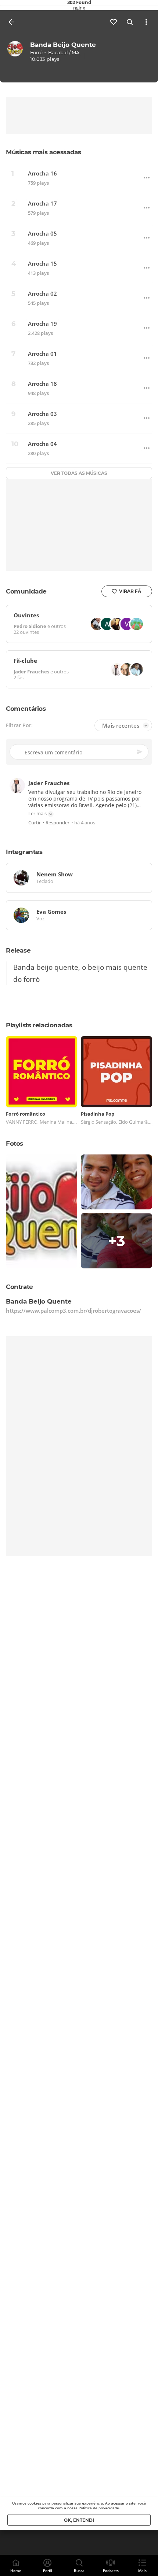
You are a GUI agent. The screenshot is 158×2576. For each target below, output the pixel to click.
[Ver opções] (146, 22)
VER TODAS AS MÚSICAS (79, 473)
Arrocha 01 (42, 354)
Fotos (15, 1143)
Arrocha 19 (42, 324)
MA (76, 52)
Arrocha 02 (42, 294)
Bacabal (58, 52)
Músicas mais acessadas (43, 152)
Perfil (48, 2571)
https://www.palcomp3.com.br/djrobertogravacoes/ (73, 1311)
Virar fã (130, 591)
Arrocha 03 (42, 414)
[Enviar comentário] (140, 752)
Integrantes (24, 852)
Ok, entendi (79, 2520)
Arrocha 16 (42, 173)
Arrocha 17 (42, 204)
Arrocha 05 (42, 234)
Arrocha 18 (42, 384)
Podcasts (111, 2571)
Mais (142, 2571)
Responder (58, 823)
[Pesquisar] (130, 22)
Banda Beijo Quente (63, 45)
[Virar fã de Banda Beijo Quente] (114, 22)
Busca (79, 2571)
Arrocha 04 (42, 444)
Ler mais (37, 814)
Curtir (35, 823)
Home (16, 2571)
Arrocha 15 (42, 264)
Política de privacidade (99, 2508)
